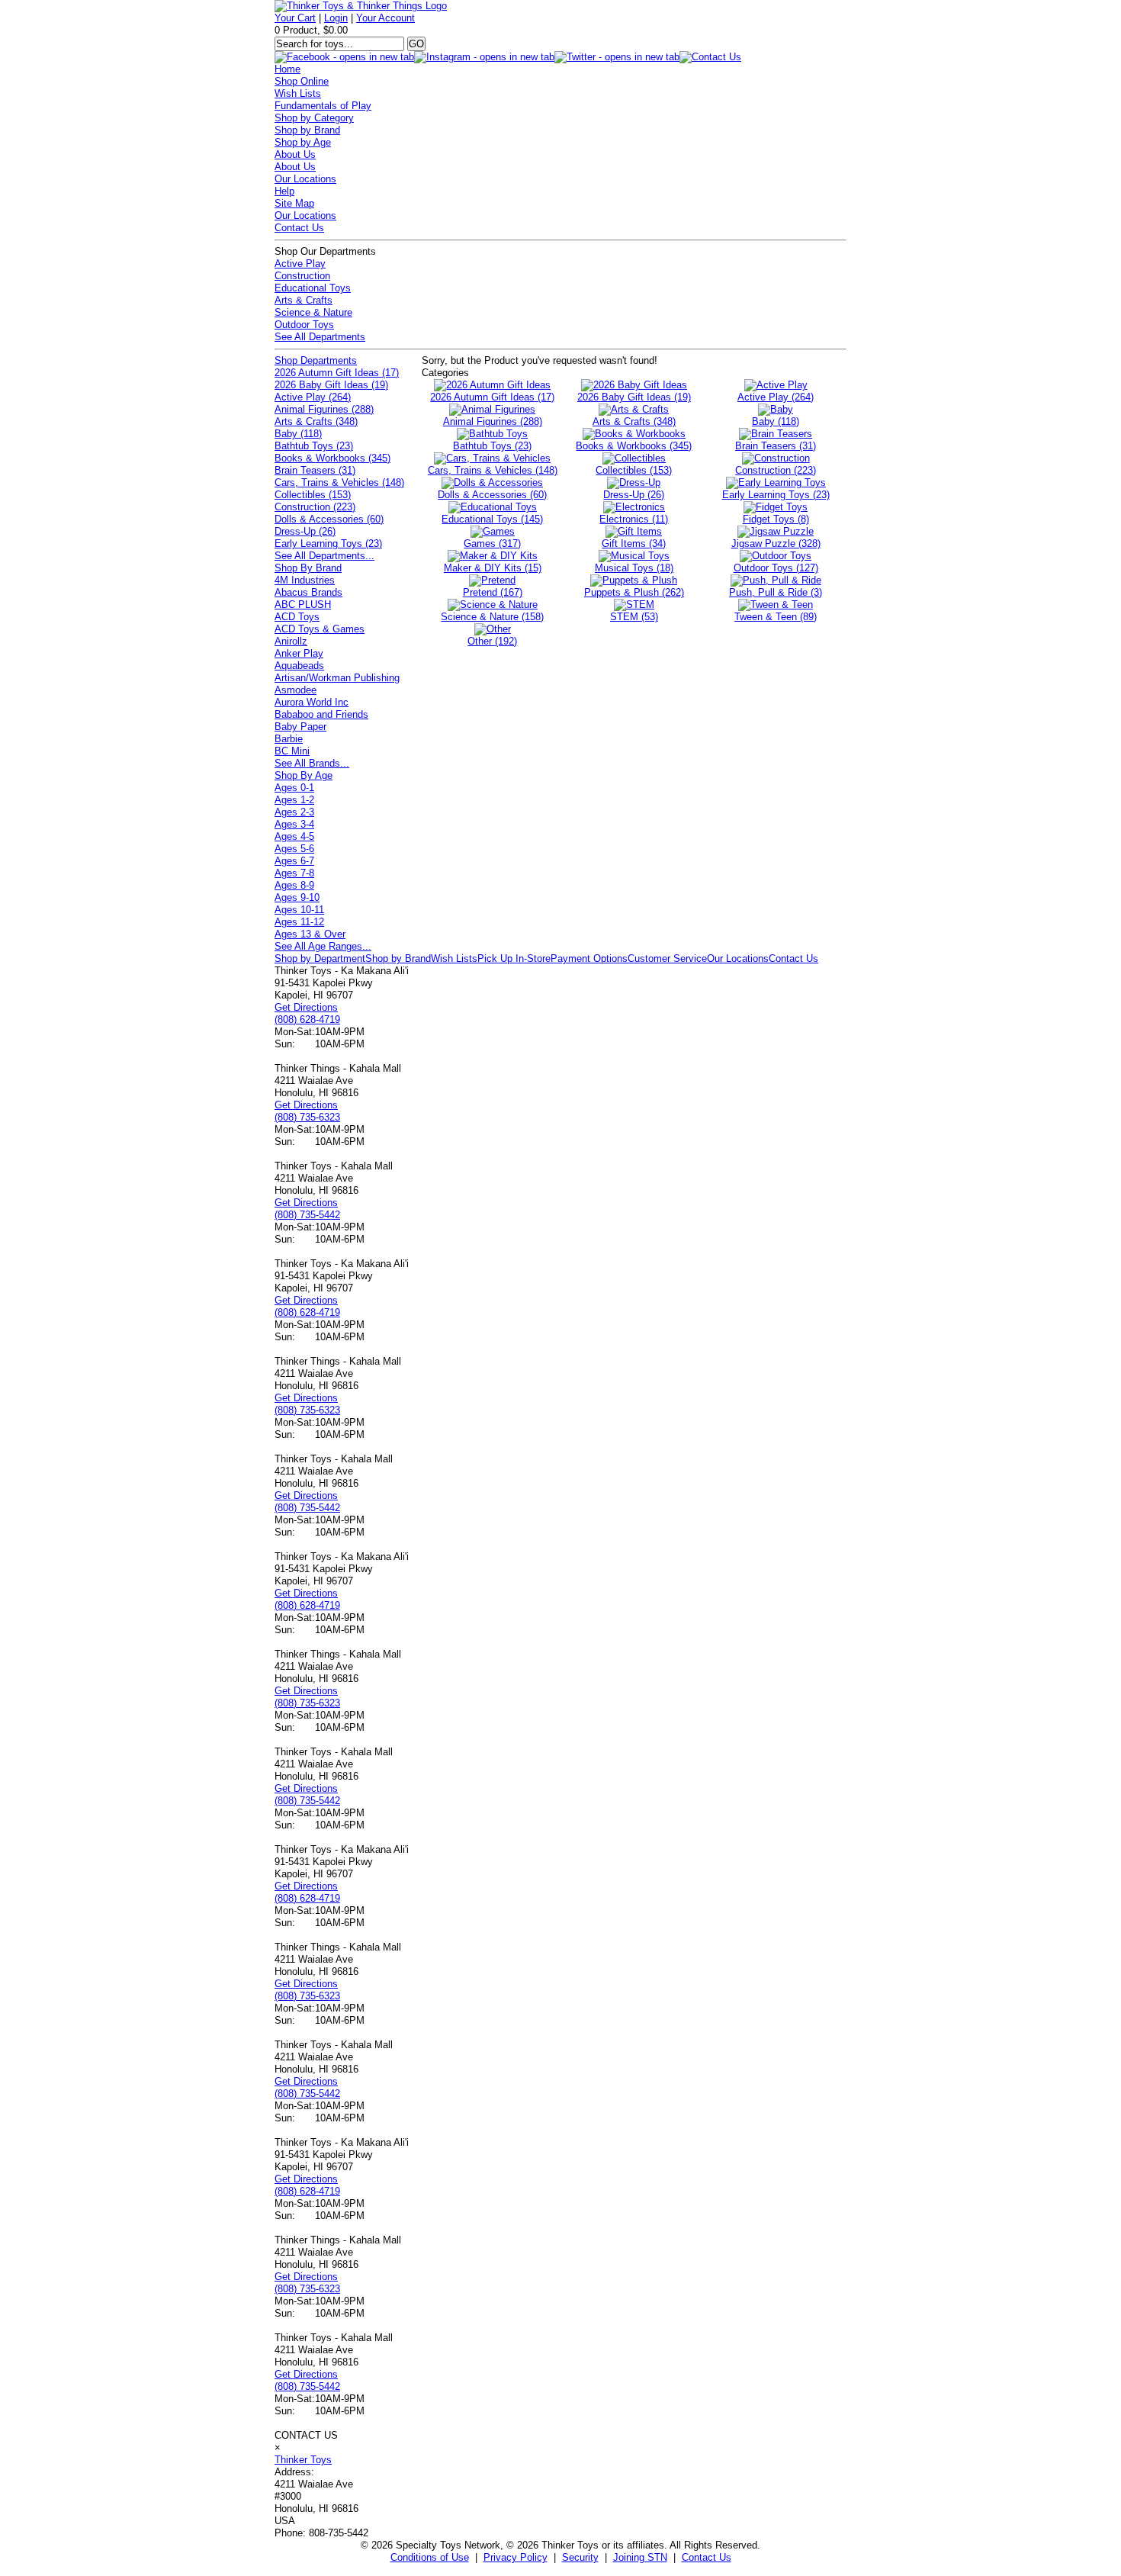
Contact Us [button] (707, 2557)
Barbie (289, 739)
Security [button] (580, 2557)
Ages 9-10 (297, 897)
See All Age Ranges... (323, 946)
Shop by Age (303, 142)
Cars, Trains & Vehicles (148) (339, 482)
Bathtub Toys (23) (314, 446)
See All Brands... (312, 763)
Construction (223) (315, 507)
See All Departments (320, 337)
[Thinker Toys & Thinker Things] (361, 6)
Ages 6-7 (294, 861)
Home (287, 69)
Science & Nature (313, 312)
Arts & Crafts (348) (316, 421)
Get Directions (306, 1007)
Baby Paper (300, 727)
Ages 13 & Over (310, 934)
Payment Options (589, 958)
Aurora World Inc (312, 702)
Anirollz (291, 641)
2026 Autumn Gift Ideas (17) (337, 373)
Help (284, 191)
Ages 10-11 (299, 910)
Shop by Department (320, 958)
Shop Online (302, 81)
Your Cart (295, 18)
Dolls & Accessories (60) (329, 519)
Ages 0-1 (294, 788)
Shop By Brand (308, 568)
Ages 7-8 (294, 873)
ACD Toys (297, 617)
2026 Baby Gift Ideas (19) (331, 385)
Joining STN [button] (640, 2557)
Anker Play (299, 653)
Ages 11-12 (299, 922)
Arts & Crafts (304, 300)
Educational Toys (313, 288)
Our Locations (305, 179)
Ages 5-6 (294, 849)
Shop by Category (314, 118)
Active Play (300, 264)
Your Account (385, 18)
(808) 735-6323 (307, 1117)
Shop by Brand (307, 130)
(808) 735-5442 (307, 1215)
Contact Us (299, 228)
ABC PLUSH (303, 605)
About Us (295, 154)
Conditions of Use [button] (430, 2557)
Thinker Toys (303, 2460)
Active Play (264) (313, 397)
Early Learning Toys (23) (328, 544)
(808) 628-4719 (307, 1019)
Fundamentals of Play (323, 106)
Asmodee (296, 690)
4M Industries (305, 580)
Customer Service (667, 958)
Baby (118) (298, 434)
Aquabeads (299, 666)
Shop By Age (304, 775)
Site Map (294, 203)
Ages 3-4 (294, 824)
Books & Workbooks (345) (332, 458)
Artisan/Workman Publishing (337, 678)
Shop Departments (316, 360)
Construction (302, 276)
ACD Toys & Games (320, 629)
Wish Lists (298, 93)
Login (336, 18)
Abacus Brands (308, 592)
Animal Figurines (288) (324, 409)
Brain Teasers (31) (315, 470)
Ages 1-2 (294, 800)
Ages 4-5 (294, 836)
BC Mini (292, 751)
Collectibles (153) (313, 495)
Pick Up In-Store (514, 958)
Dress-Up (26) (305, 531)
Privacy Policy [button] (516, 2557)
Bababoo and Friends (321, 714)
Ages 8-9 (294, 885)
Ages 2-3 (294, 812)
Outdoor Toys (304, 325)
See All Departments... (324, 556)
